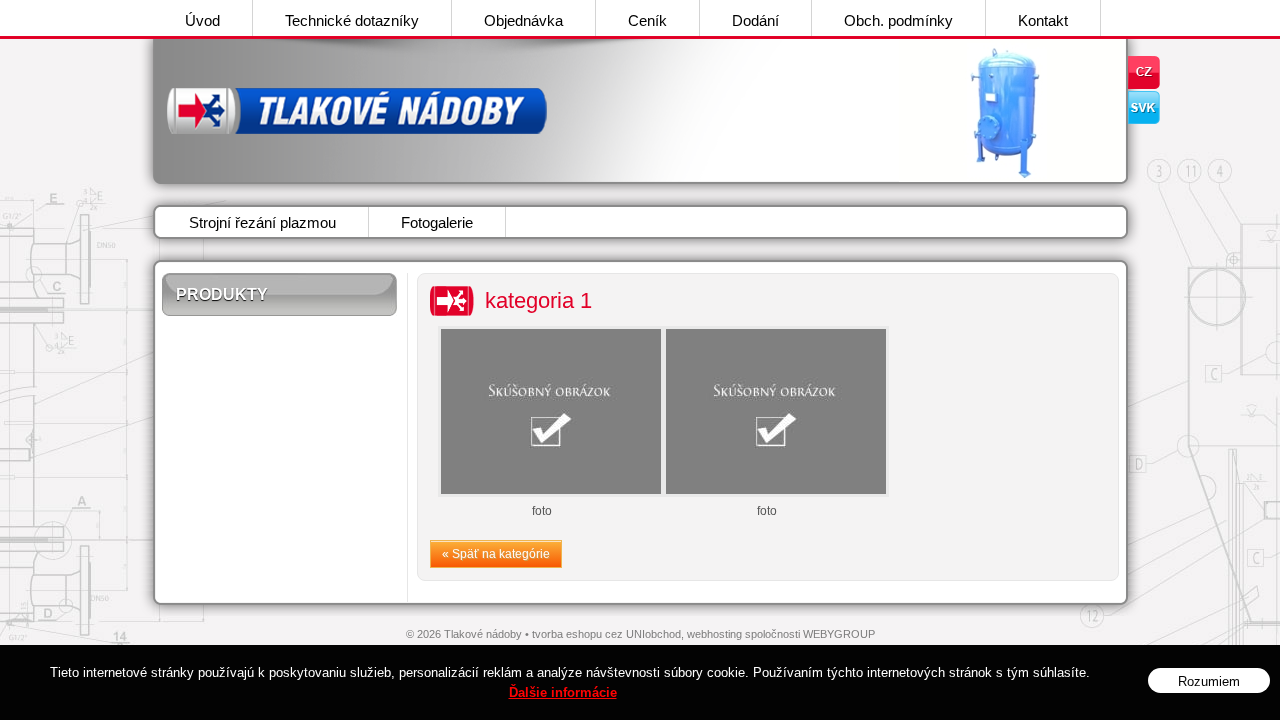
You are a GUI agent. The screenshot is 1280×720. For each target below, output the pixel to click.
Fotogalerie (437, 222)
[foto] (542, 411)
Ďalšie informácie (563, 692)
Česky (1144, 72)
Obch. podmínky (898, 20)
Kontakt (1043, 20)
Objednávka (523, 20)
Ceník (647, 20)
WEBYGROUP (839, 634)
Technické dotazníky (352, 20)
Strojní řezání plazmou (262, 222)
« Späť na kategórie (496, 554)
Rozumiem (1209, 681)
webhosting (714, 634)
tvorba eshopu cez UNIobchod (606, 634)
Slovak (1144, 107)
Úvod (202, 20)
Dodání (755, 20)
